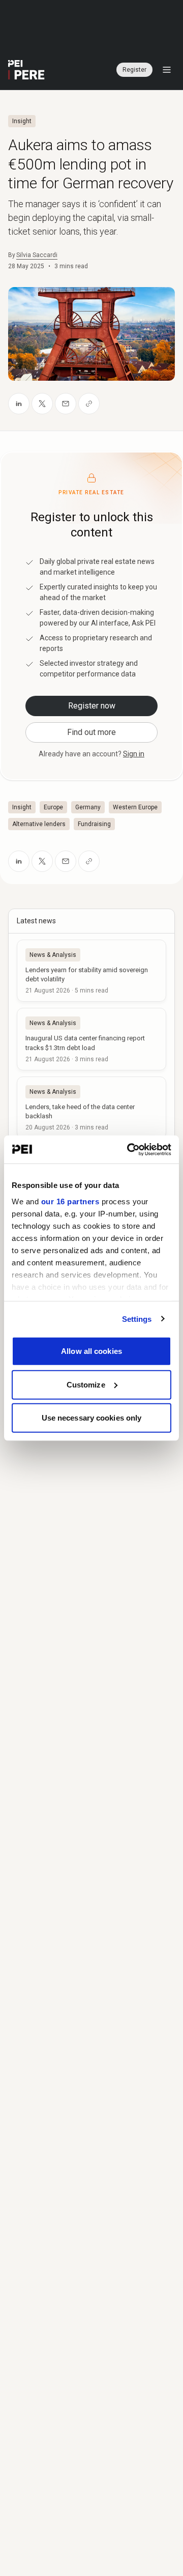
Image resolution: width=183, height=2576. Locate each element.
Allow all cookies (91, 1351)
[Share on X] (42, 404)
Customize (86, 1384)
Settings (137, 1319)
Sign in (134, 754)
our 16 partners (70, 1201)
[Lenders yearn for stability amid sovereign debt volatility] (91, 971)
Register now (92, 706)
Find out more (91, 732)
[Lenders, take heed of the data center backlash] (91, 1108)
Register (134, 70)
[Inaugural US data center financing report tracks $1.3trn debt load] (91, 1039)
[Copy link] (89, 404)
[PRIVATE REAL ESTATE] (26, 70)
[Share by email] (66, 404)
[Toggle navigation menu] (167, 70)
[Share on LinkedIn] (19, 404)
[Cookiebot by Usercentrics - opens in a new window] (129, 1149)
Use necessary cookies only (92, 1418)
